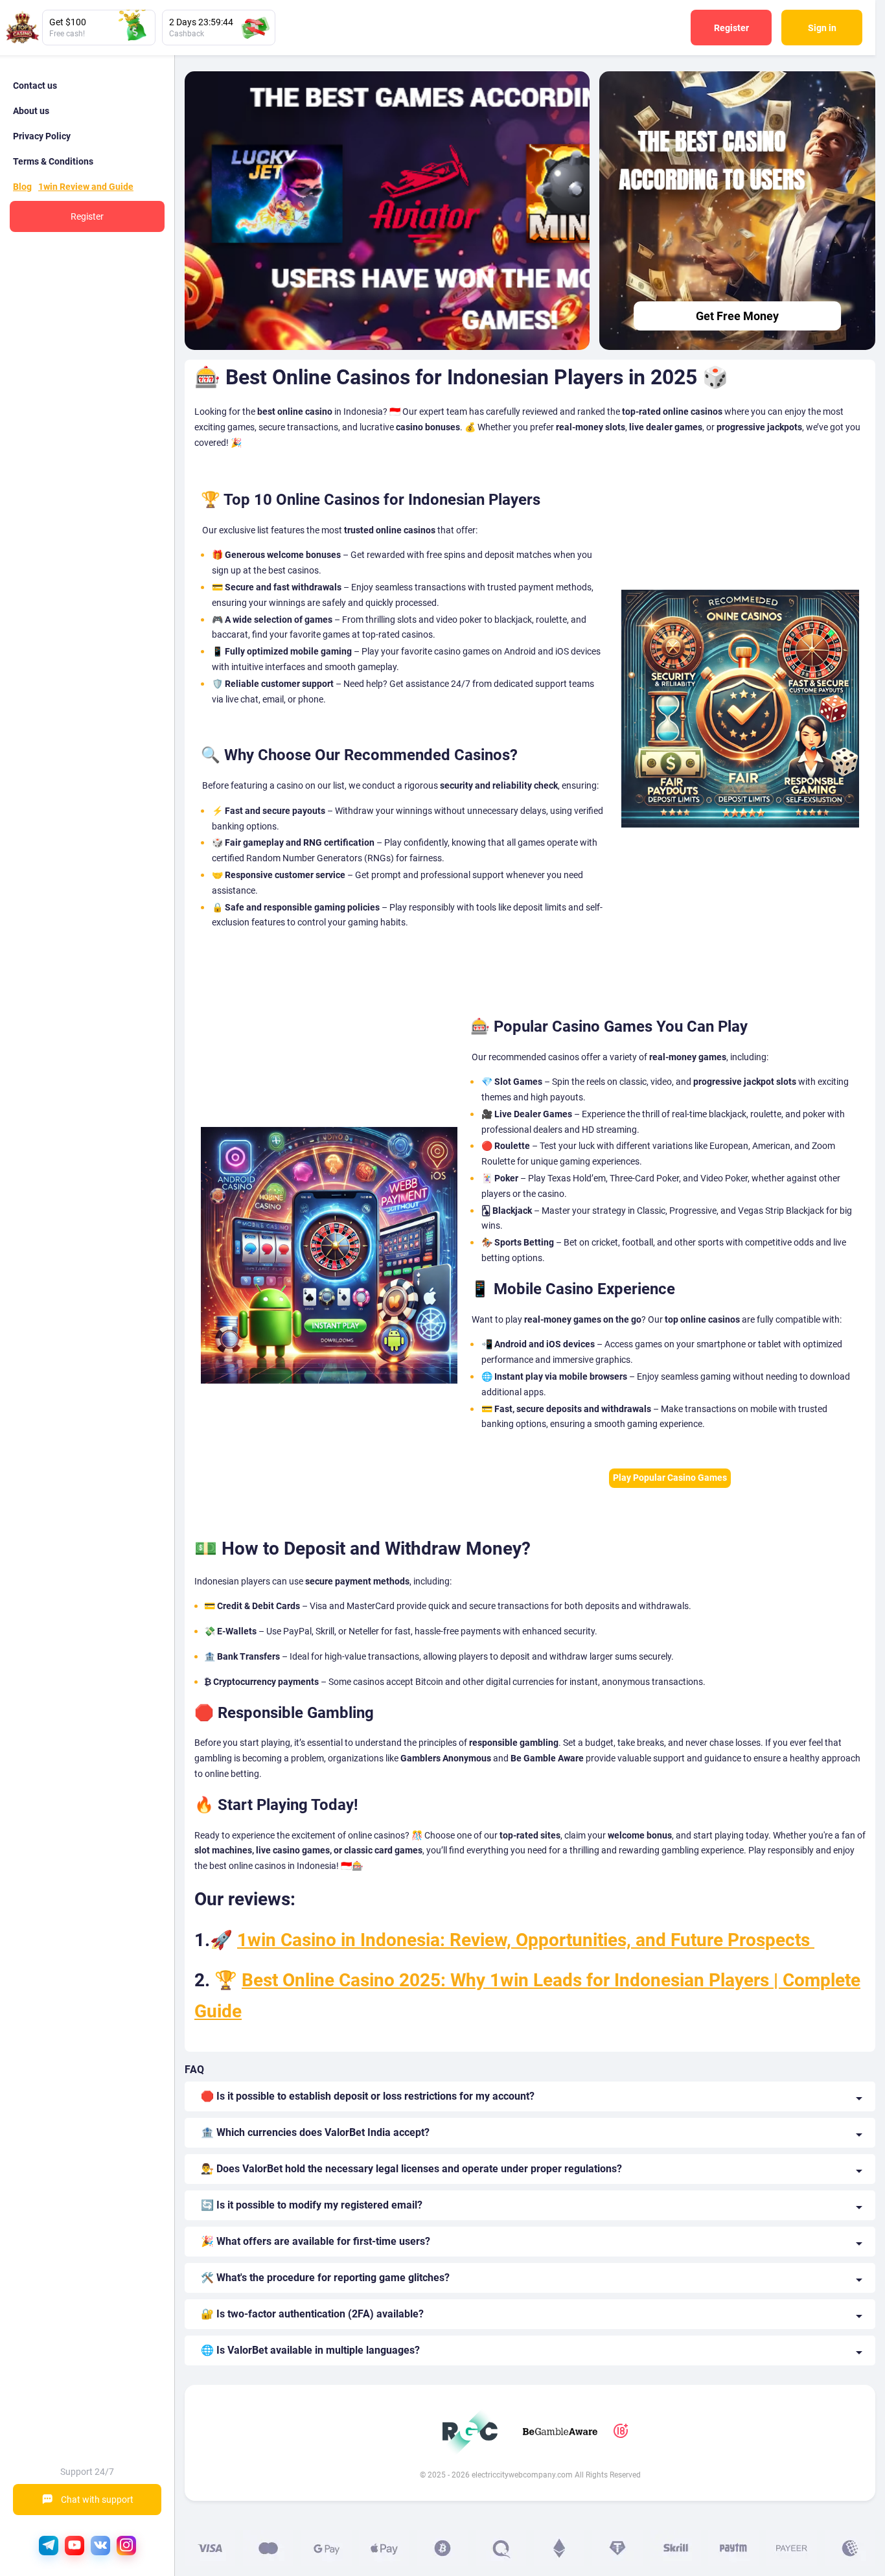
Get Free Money (737, 316)
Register (731, 28)
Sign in (822, 28)
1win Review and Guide (86, 187)
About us (31, 111)
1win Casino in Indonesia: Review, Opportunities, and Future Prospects (526, 1940)
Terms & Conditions (53, 161)
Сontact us (35, 86)
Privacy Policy (42, 136)
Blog (22, 187)
